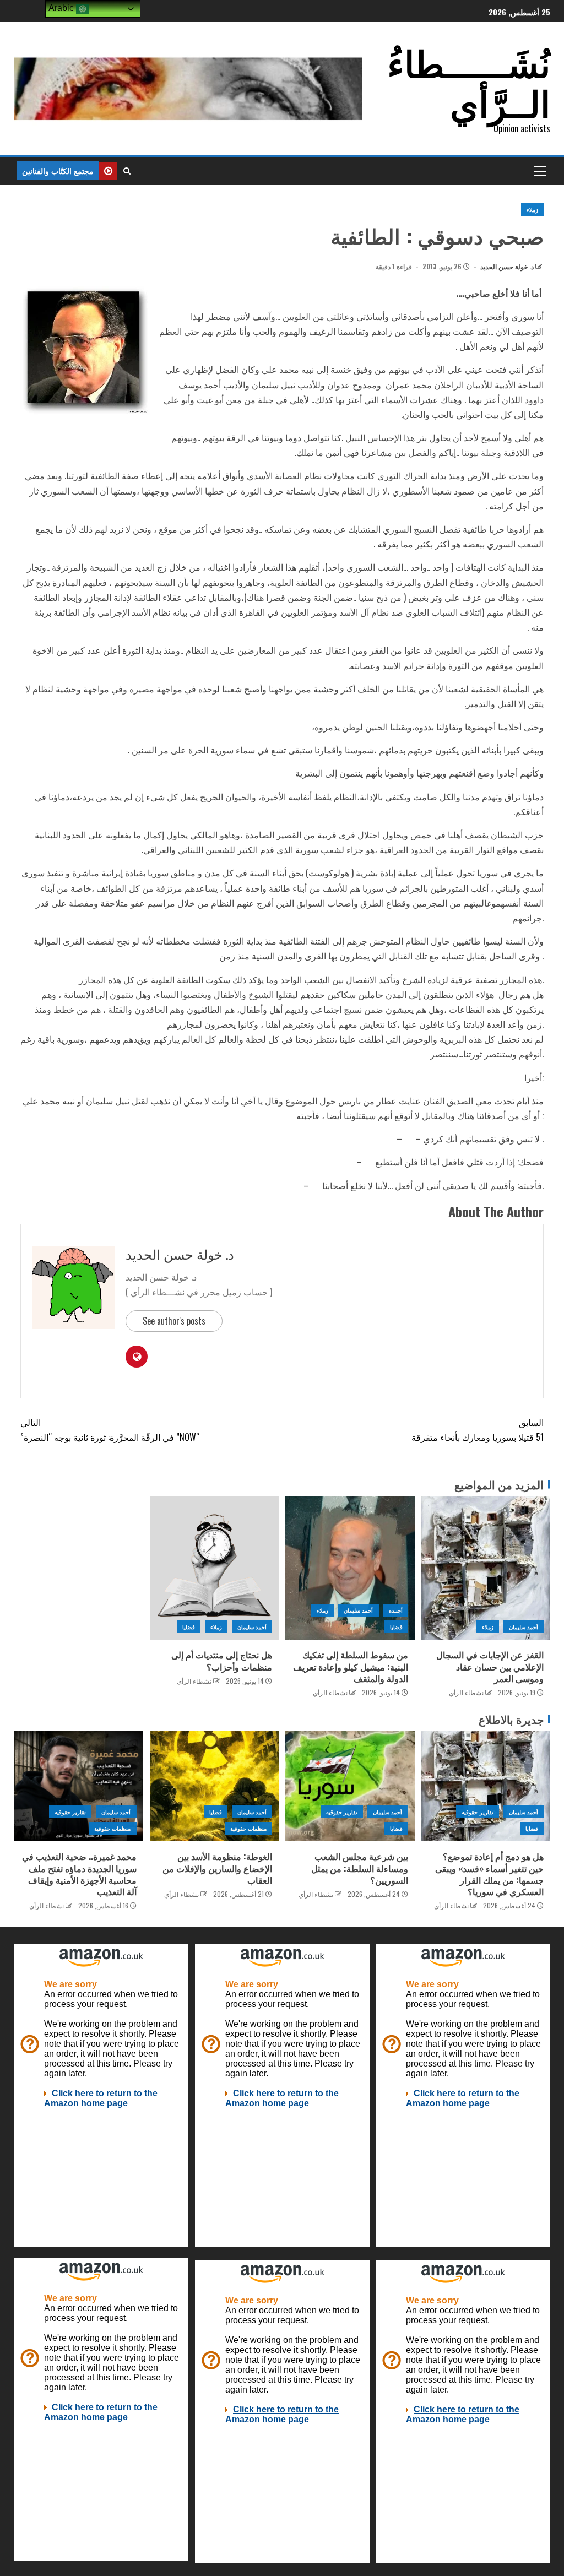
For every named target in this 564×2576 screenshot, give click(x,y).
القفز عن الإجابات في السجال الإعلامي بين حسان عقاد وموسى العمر (490, 1666)
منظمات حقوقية (248, 1828)
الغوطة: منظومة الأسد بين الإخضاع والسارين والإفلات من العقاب (217, 1868)
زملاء (532, 210)
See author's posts (174, 1321)
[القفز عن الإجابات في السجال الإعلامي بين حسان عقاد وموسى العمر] (486, 1568)
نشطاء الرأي (466, 1692)
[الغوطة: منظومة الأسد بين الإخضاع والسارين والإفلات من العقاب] (215, 1786)
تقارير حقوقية (477, 1812)
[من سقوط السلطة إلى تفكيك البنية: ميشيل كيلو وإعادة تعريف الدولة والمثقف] (350, 1568)
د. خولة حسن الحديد (506, 266)
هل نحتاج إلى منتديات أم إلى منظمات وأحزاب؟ (222, 1660)
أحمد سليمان (524, 1627)
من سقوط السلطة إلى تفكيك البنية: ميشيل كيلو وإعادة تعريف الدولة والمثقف (351, 1666)
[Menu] (539, 171)
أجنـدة (396, 1610)
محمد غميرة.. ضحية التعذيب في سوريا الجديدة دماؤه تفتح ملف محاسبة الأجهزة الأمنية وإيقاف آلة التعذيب (79, 1874)
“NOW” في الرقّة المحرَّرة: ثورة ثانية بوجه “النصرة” (110, 1430)
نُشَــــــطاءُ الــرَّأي (469, 81)
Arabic (62, 8)
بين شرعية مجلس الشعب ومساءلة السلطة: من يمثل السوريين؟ (360, 1868)
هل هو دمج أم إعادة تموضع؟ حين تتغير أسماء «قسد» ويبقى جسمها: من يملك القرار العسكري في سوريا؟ (489, 1874)
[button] (539, 171)
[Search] (127, 171)
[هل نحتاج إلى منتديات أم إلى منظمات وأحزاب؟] (215, 1568)
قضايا (396, 1627)
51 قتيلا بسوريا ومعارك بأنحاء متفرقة (478, 1430)
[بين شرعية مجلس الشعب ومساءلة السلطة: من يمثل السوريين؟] (350, 1786)
